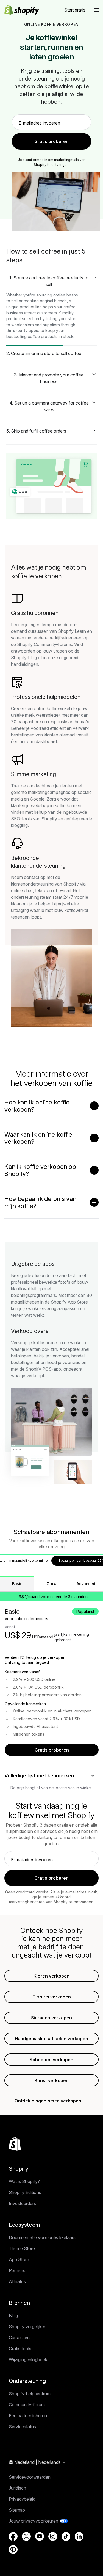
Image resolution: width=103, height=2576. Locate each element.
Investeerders (22, 2203)
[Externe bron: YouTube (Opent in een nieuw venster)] (40, 2536)
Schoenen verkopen (51, 2060)
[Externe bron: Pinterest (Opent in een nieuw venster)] (13, 2550)
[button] (96, 10)
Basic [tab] (17, 1584)
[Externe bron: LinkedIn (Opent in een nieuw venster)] (79, 2536)
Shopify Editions (25, 2192)
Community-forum (27, 2405)
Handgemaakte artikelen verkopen (51, 2039)
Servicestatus (22, 2427)
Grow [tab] (51, 1584)
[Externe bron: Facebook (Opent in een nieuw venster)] (13, 2536)
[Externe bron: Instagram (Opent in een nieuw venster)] (53, 2536)
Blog (13, 2316)
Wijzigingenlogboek (28, 2360)
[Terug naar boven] (15, 2144)
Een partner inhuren (28, 2416)
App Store (19, 2259)
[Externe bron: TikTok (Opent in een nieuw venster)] (66, 2536)
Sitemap (17, 2510)
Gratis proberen (52, 1750)
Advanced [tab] (86, 1584)
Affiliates (17, 2281)
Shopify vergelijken (28, 2327)
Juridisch (17, 2488)
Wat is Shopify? (24, 2181)
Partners (17, 2270)
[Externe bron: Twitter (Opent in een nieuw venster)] (26, 2536)
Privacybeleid (22, 2499)
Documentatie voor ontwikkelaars (42, 2237)
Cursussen (19, 2338)
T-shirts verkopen (52, 1997)
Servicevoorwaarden (30, 2477)
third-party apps (22, 330)
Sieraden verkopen (51, 2018)
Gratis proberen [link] (51, 141)
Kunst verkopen (52, 2080)
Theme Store (22, 2248)
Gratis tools (20, 2349)
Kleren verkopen (51, 1976)
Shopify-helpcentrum (30, 2394)
